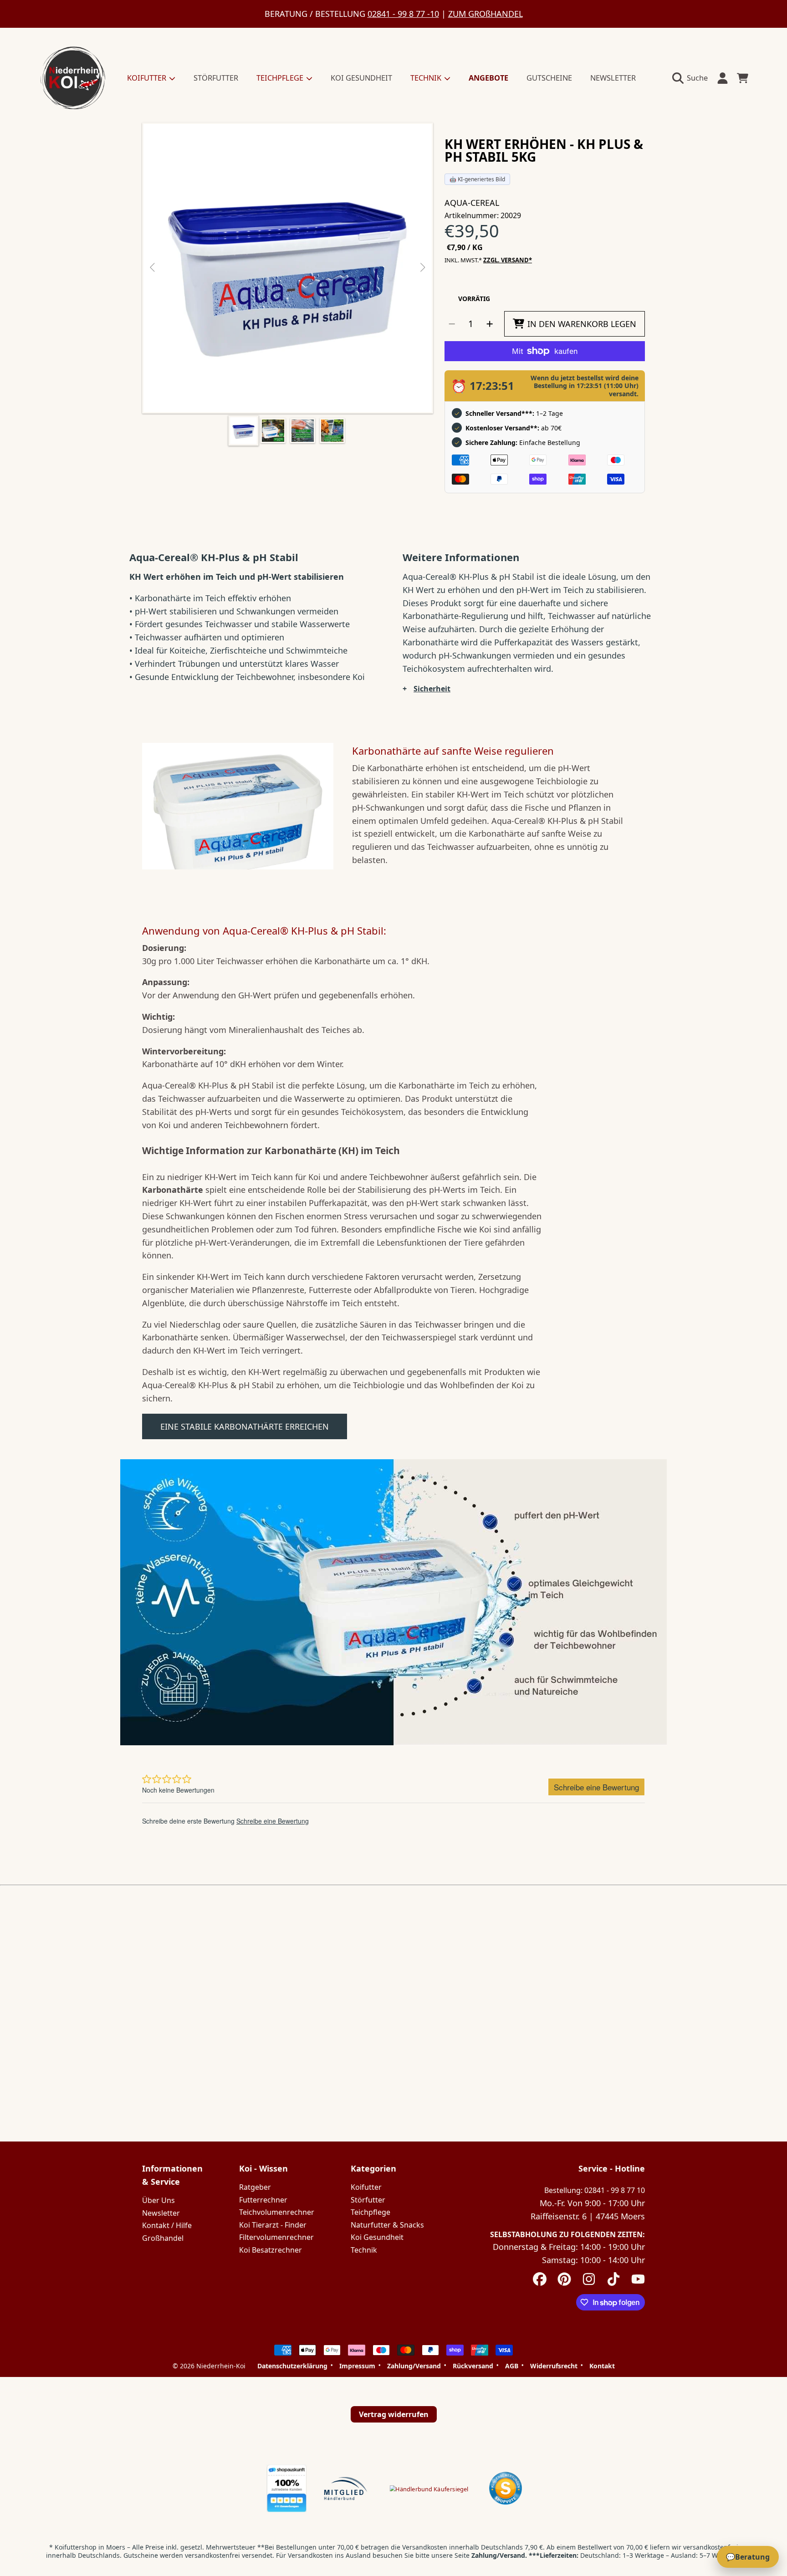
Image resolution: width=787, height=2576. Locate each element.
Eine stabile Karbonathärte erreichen (245, 1426)
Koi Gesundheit (377, 2237)
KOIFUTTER (148, 78)
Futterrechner (263, 2200)
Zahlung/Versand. (499, 2555)
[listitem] (288, 268)
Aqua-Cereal (472, 203)
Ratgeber (255, 2187)
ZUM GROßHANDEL (485, 14)
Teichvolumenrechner (277, 2212)
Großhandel (163, 2238)
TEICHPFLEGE (281, 78)
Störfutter (368, 2200)
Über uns (158, 2200)
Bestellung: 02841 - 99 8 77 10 (595, 2190)
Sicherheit (432, 689)
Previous (153, 268)
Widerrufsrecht (554, 2366)
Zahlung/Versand (414, 2366)
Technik (364, 2250)
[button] (692, 78)
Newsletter (161, 2213)
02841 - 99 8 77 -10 (403, 14)
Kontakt (602, 2366)
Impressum (357, 2366)
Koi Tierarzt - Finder (273, 2225)
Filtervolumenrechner (276, 2237)
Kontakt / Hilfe (167, 2225)
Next (422, 268)
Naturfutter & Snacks (387, 2225)
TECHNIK (427, 78)
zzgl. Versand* (508, 260)
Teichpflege (371, 2212)
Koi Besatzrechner (271, 2250)
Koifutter (366, 2187)
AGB (512, 2366)
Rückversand (473, 2366)
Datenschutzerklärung (292, 2366)
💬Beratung (748, 2557)
